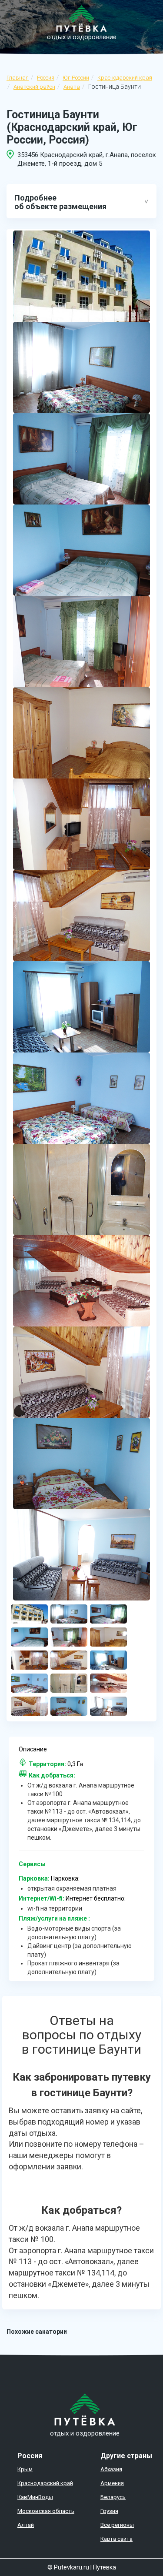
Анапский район (34, 87)
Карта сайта (116, 2539)
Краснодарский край (125, 78)
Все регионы (117, 2525)
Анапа (72, 87)
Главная (18, 78)
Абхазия (111, 2469)
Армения (112, 2483)
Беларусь (113, 2497)
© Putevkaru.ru (68, 2567)
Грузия (109, 2511)
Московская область (46, 2511)
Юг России (76, 78)
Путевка (105, 2567)
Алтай (26, 2525)
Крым (25, 2469)
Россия (46, 78)
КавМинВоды (35, 2497)
